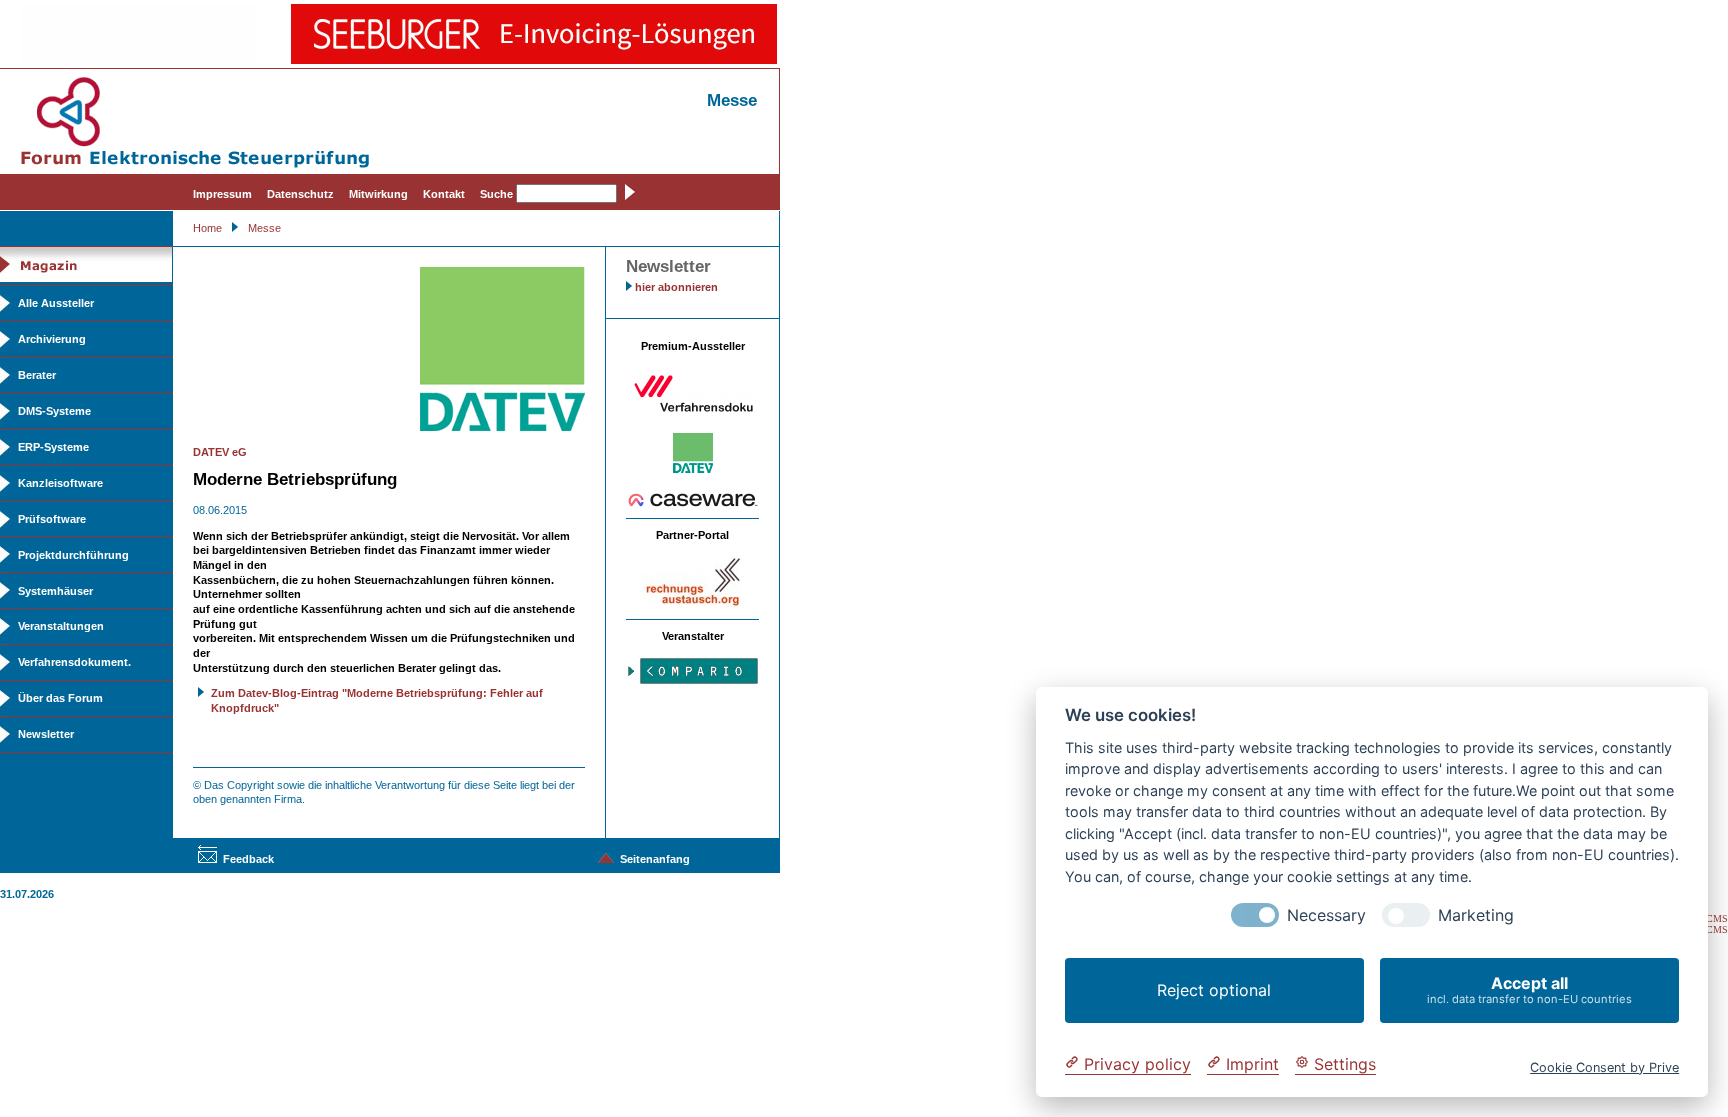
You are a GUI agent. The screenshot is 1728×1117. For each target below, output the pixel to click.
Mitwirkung (378, 194)
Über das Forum (60, 698)
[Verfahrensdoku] (693, 409)
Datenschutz (300, 194)
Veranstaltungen (61, 626)
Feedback (248, 859)
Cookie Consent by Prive (1604, 1066)
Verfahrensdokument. (74, 662)
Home (207, 228)
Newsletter (46, 734)
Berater (37, 375)
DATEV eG (220, 452)
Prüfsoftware (52, 519)
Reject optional (1214, 990)
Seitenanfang (655, 859)
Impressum (222, 194)
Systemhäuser (55, 591)
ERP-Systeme (53, 447)
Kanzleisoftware (60, 483)
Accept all (1529, 989)
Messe (264, 228)
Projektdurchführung (73, 555)
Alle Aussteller (56, 303)
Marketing (1476, 915)
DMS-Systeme (54, 411)
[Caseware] (693, 503)
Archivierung (52, 339)
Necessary (1326, 915)
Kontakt (444, 194)
